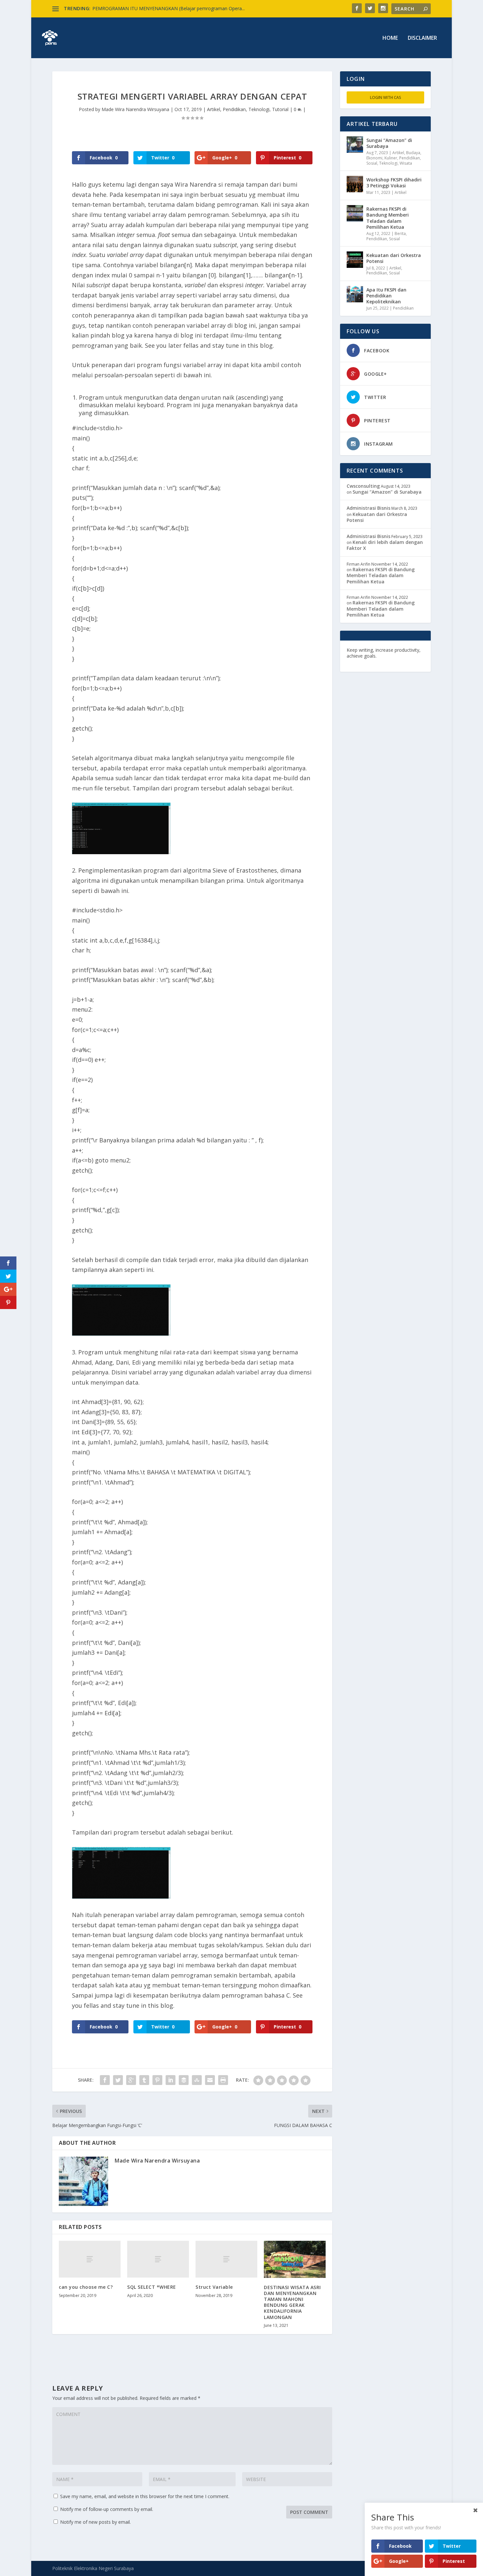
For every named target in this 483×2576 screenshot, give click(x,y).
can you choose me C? (86, 2287)
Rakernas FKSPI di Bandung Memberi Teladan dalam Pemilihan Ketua (388, 218)
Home (390, 38)
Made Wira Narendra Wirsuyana (135, 109)
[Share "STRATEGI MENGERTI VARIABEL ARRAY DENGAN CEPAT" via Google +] (131, 2080)
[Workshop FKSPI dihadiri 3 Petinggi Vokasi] (355, 184)
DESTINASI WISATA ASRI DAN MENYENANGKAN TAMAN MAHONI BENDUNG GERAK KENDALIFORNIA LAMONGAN (292, 2302)
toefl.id (382, 662)
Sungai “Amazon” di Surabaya (389, 143)
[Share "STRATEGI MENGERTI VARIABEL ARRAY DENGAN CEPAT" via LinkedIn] (171, 2080)
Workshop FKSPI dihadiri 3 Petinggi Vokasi (394, 183)
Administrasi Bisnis (368, 508)
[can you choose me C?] (90, 2259)
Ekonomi (374, 158)
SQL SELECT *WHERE (152, 2287)
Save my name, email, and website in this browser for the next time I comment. (145, 2496)
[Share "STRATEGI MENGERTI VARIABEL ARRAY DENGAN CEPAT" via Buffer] (184, 2080)
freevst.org (359, 662)
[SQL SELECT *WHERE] (158, 2259)
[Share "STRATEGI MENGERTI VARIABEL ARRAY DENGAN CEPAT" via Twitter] (118, 2080)
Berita (400, 234)
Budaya (413, 153)
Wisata (406, 163)
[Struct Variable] (226, 2259)
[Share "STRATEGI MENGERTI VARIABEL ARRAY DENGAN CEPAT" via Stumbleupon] (197, 2080)
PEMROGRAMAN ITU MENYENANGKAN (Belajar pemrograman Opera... (169, 8)
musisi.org (403, 662)
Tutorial (280, 109)
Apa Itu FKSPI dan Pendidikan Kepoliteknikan (386, 296)
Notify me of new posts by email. (95, 2522)
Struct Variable (214, 2287)
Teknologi (259, 109)
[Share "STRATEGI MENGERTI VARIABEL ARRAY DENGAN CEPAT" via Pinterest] (157, 2080)
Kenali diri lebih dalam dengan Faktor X (385, 545)
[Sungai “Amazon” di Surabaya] (355, 145)
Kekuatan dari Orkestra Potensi (394, 258)
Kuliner (391, 158)
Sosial (372, 163)
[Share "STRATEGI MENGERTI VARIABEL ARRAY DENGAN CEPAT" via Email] (210, 2080)
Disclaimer (422, 38)
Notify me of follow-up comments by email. (107, 2509)
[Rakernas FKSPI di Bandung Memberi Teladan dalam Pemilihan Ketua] (355, 213)
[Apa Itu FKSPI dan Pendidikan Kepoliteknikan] (355, 294)
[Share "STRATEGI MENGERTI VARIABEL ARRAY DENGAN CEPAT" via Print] (223, 2080)
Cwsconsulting (363, 486)
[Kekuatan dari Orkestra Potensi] (355, 260)
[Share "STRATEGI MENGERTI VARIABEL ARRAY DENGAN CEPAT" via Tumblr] (144, 2080)
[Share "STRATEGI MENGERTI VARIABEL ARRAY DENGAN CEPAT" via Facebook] (105, 2080)
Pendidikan (234, 109)
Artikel (214, 109)
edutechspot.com (398, 656)
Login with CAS (386, 97)
